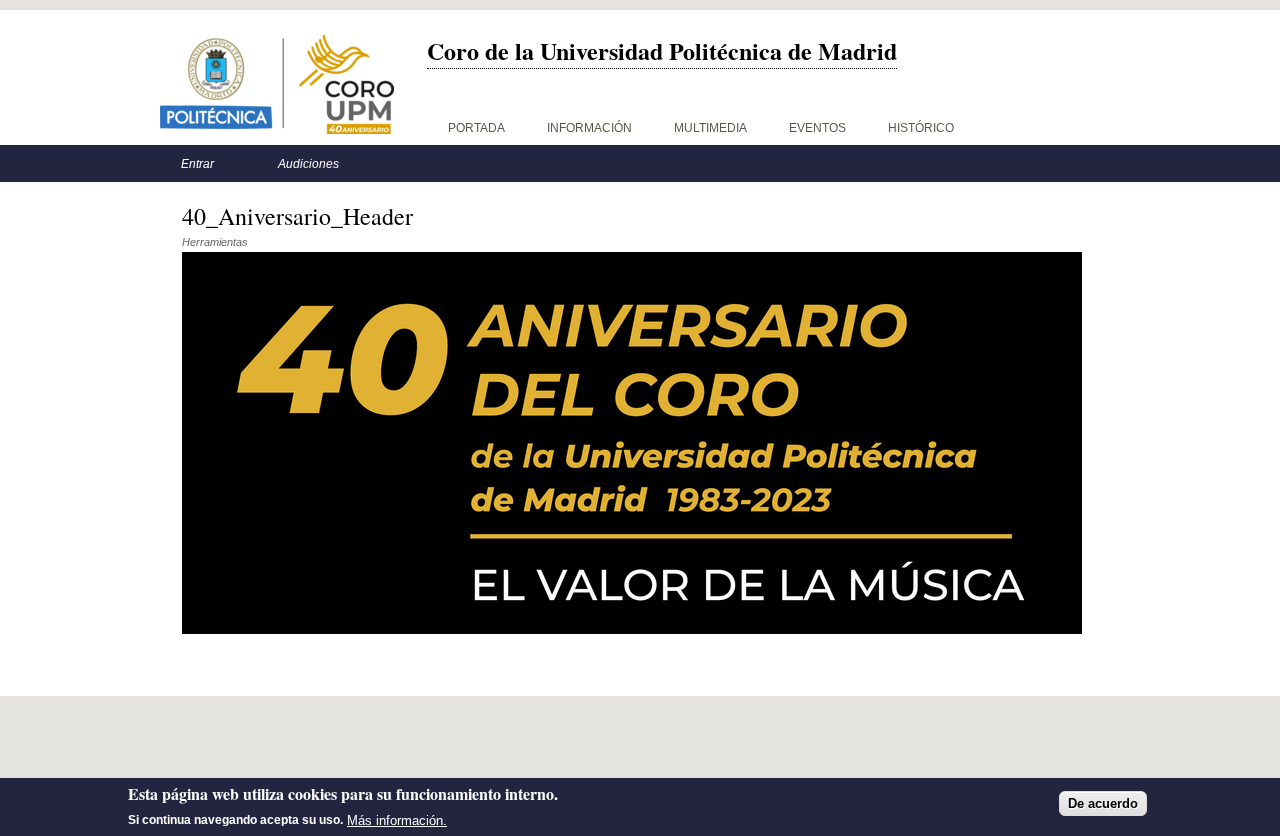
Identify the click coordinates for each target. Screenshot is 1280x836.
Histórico (921, 128)
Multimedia (710, 128)
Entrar (197, 164)
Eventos (817, 128)
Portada (476, 128)
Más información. (397, 819)
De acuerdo (1103, 803)
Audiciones (308, 164)
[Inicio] (277, 84)
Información (589, 128)
